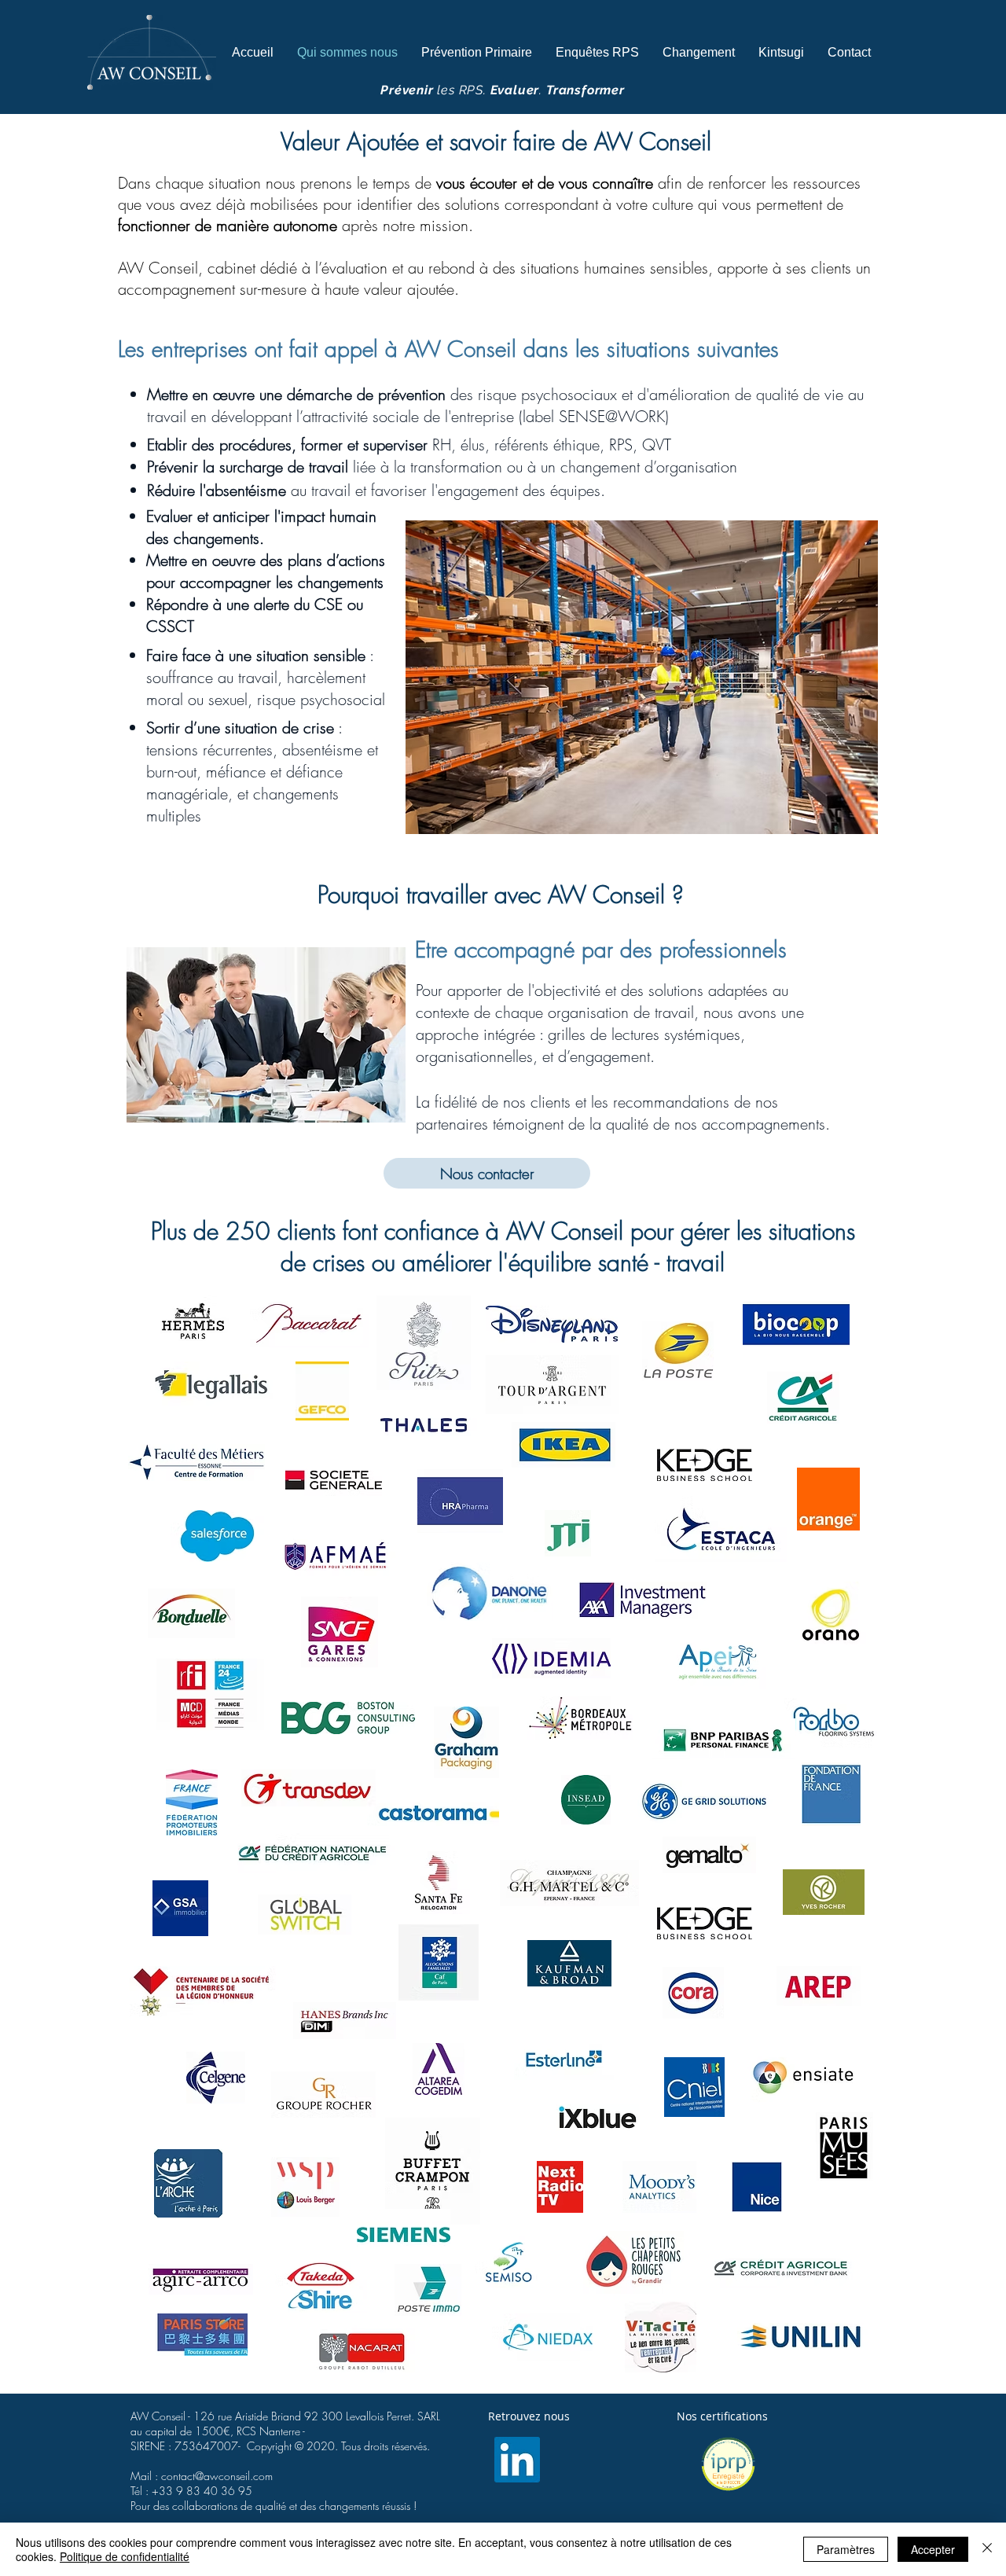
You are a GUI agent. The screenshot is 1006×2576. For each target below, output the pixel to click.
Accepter (933, 2549)
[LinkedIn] (517, 2460)
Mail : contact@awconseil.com (202, 2476)
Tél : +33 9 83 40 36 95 (191, 2491)
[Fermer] (987, 2549)
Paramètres (846, 2549)
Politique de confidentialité (125, 2556)
